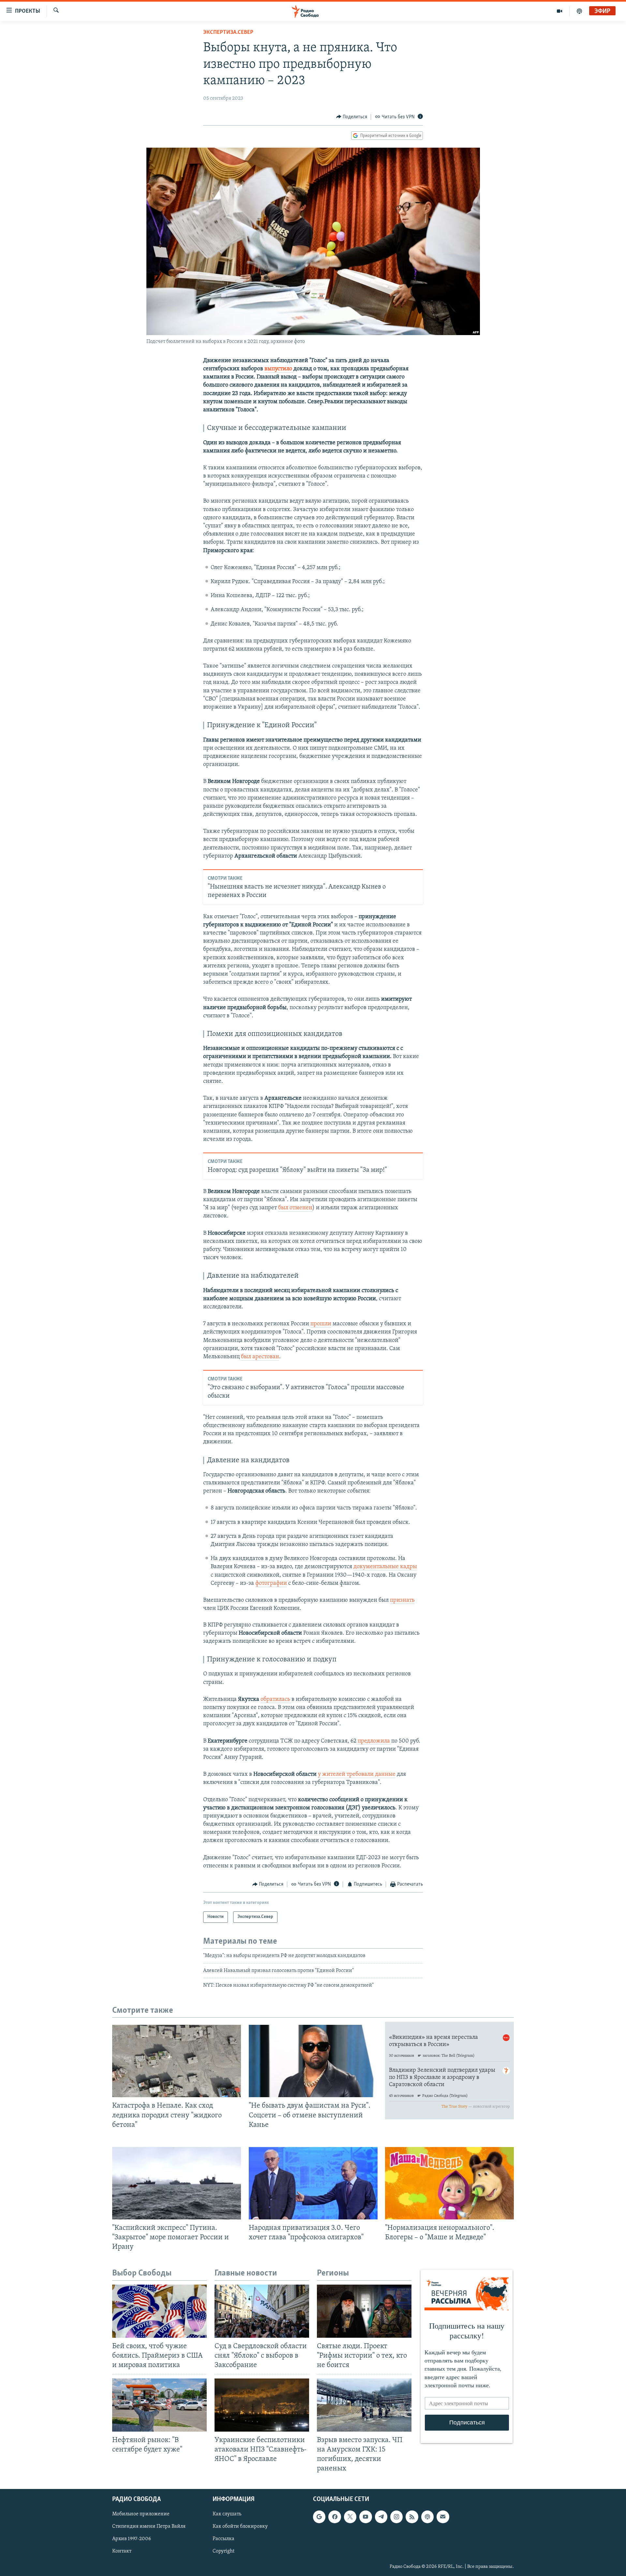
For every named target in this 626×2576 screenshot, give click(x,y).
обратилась (276, 1700)
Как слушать (227, 2514)
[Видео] (560, 11)
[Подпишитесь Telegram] (381, 2517)
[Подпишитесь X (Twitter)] (350, 2517)
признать (402, 1600)
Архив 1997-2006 (132, 2539)
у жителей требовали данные (357, 1774)
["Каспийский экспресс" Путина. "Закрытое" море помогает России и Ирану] (177, 2183)
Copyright (224, 2552)
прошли (321, 1324)
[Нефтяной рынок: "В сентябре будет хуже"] (159, 2405)
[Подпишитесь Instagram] (396, 2517)
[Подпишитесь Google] (319, 2517)
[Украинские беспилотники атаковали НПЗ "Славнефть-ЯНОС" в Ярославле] (262, 2405)
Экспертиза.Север (228, 33)
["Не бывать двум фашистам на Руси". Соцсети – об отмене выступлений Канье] (313, 2061)
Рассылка (224, 2539)
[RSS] (412, 2517)
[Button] (352, 117)
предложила (374, 1741)
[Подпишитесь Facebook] (335, 2517)
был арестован (260, 1357)
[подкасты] (579, 11)
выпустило (279, 369)
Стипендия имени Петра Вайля (149, 2527)
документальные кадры (385, 1567)
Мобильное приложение (141, 2514)
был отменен (295, 1208)
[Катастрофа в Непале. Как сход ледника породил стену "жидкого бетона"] (177, 2061)
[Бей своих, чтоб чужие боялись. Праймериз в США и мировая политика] (159, 2311)
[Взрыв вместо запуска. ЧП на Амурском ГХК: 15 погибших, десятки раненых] (364, 2405)
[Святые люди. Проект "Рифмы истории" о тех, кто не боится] (364, 2311)
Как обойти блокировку (240, 2527)
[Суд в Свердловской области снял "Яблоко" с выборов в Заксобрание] (262, 2311)
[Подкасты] (427, 2517)
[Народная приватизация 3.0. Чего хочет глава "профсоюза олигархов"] (313, 2183)
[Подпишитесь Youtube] (365, 2517)
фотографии (271, 1583)
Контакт (122, 2552)
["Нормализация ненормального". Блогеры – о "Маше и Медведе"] (449, 2183)
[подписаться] (443, 2517)
